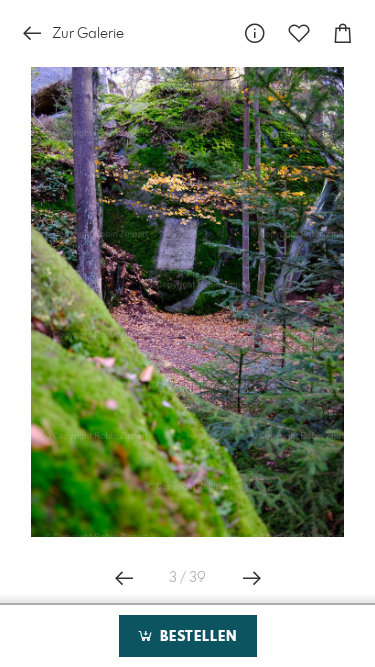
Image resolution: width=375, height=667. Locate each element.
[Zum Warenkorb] (343, 33)
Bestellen (196, 637)
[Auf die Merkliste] (299, 33)
